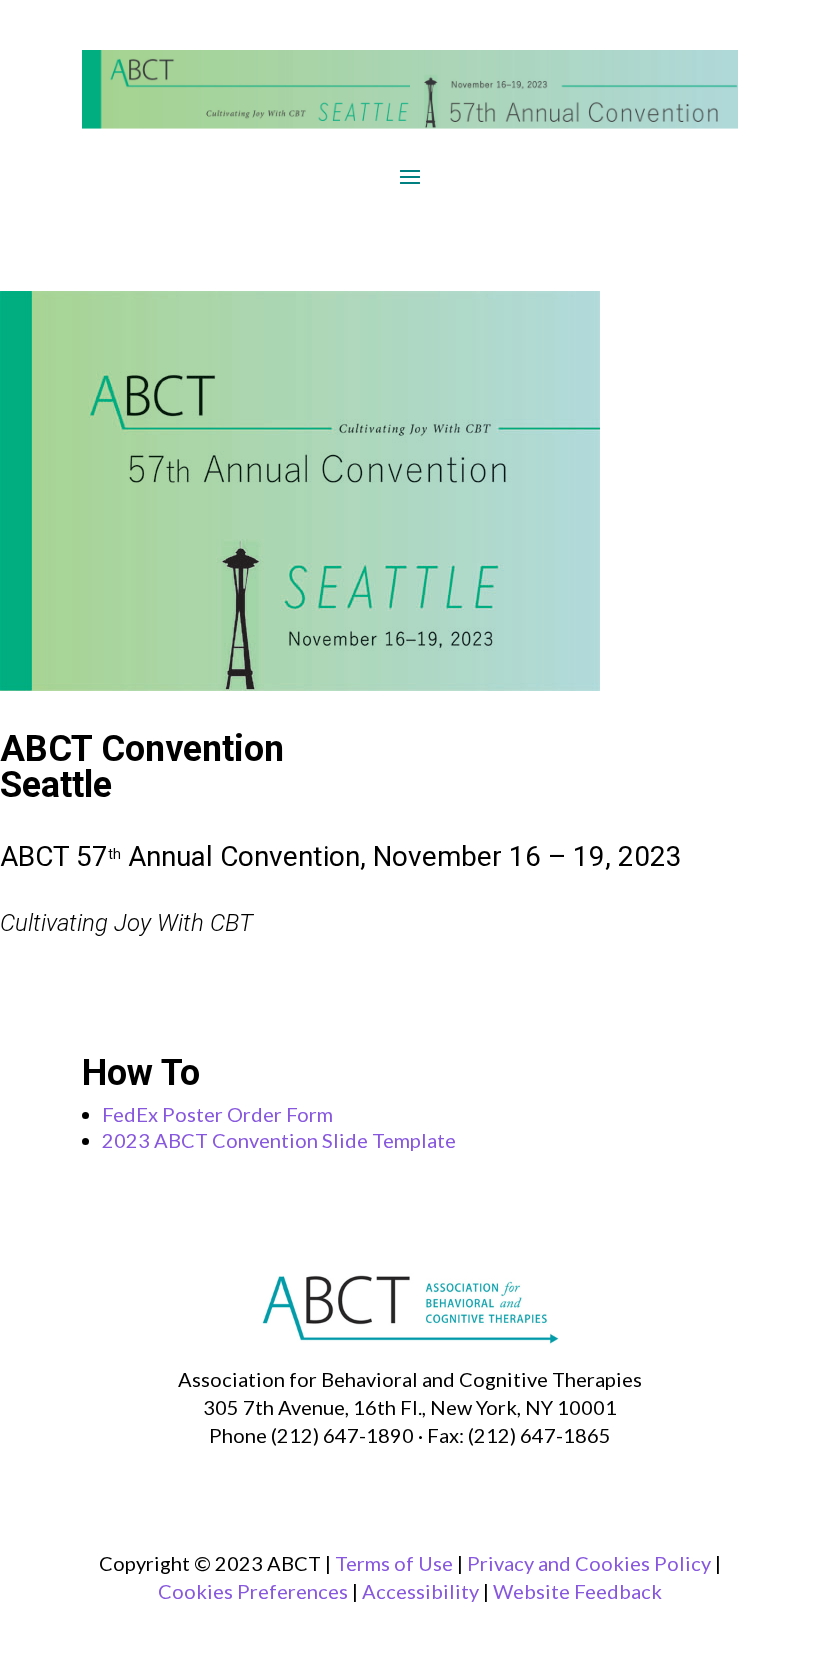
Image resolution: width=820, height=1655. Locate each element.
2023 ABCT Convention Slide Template (281, 1140)
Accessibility (420, 1591)
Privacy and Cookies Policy (589, 1563)
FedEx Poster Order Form (217, 1114)
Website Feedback (577, 1591)
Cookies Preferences (253, 1591)
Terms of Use (394, 1563)
